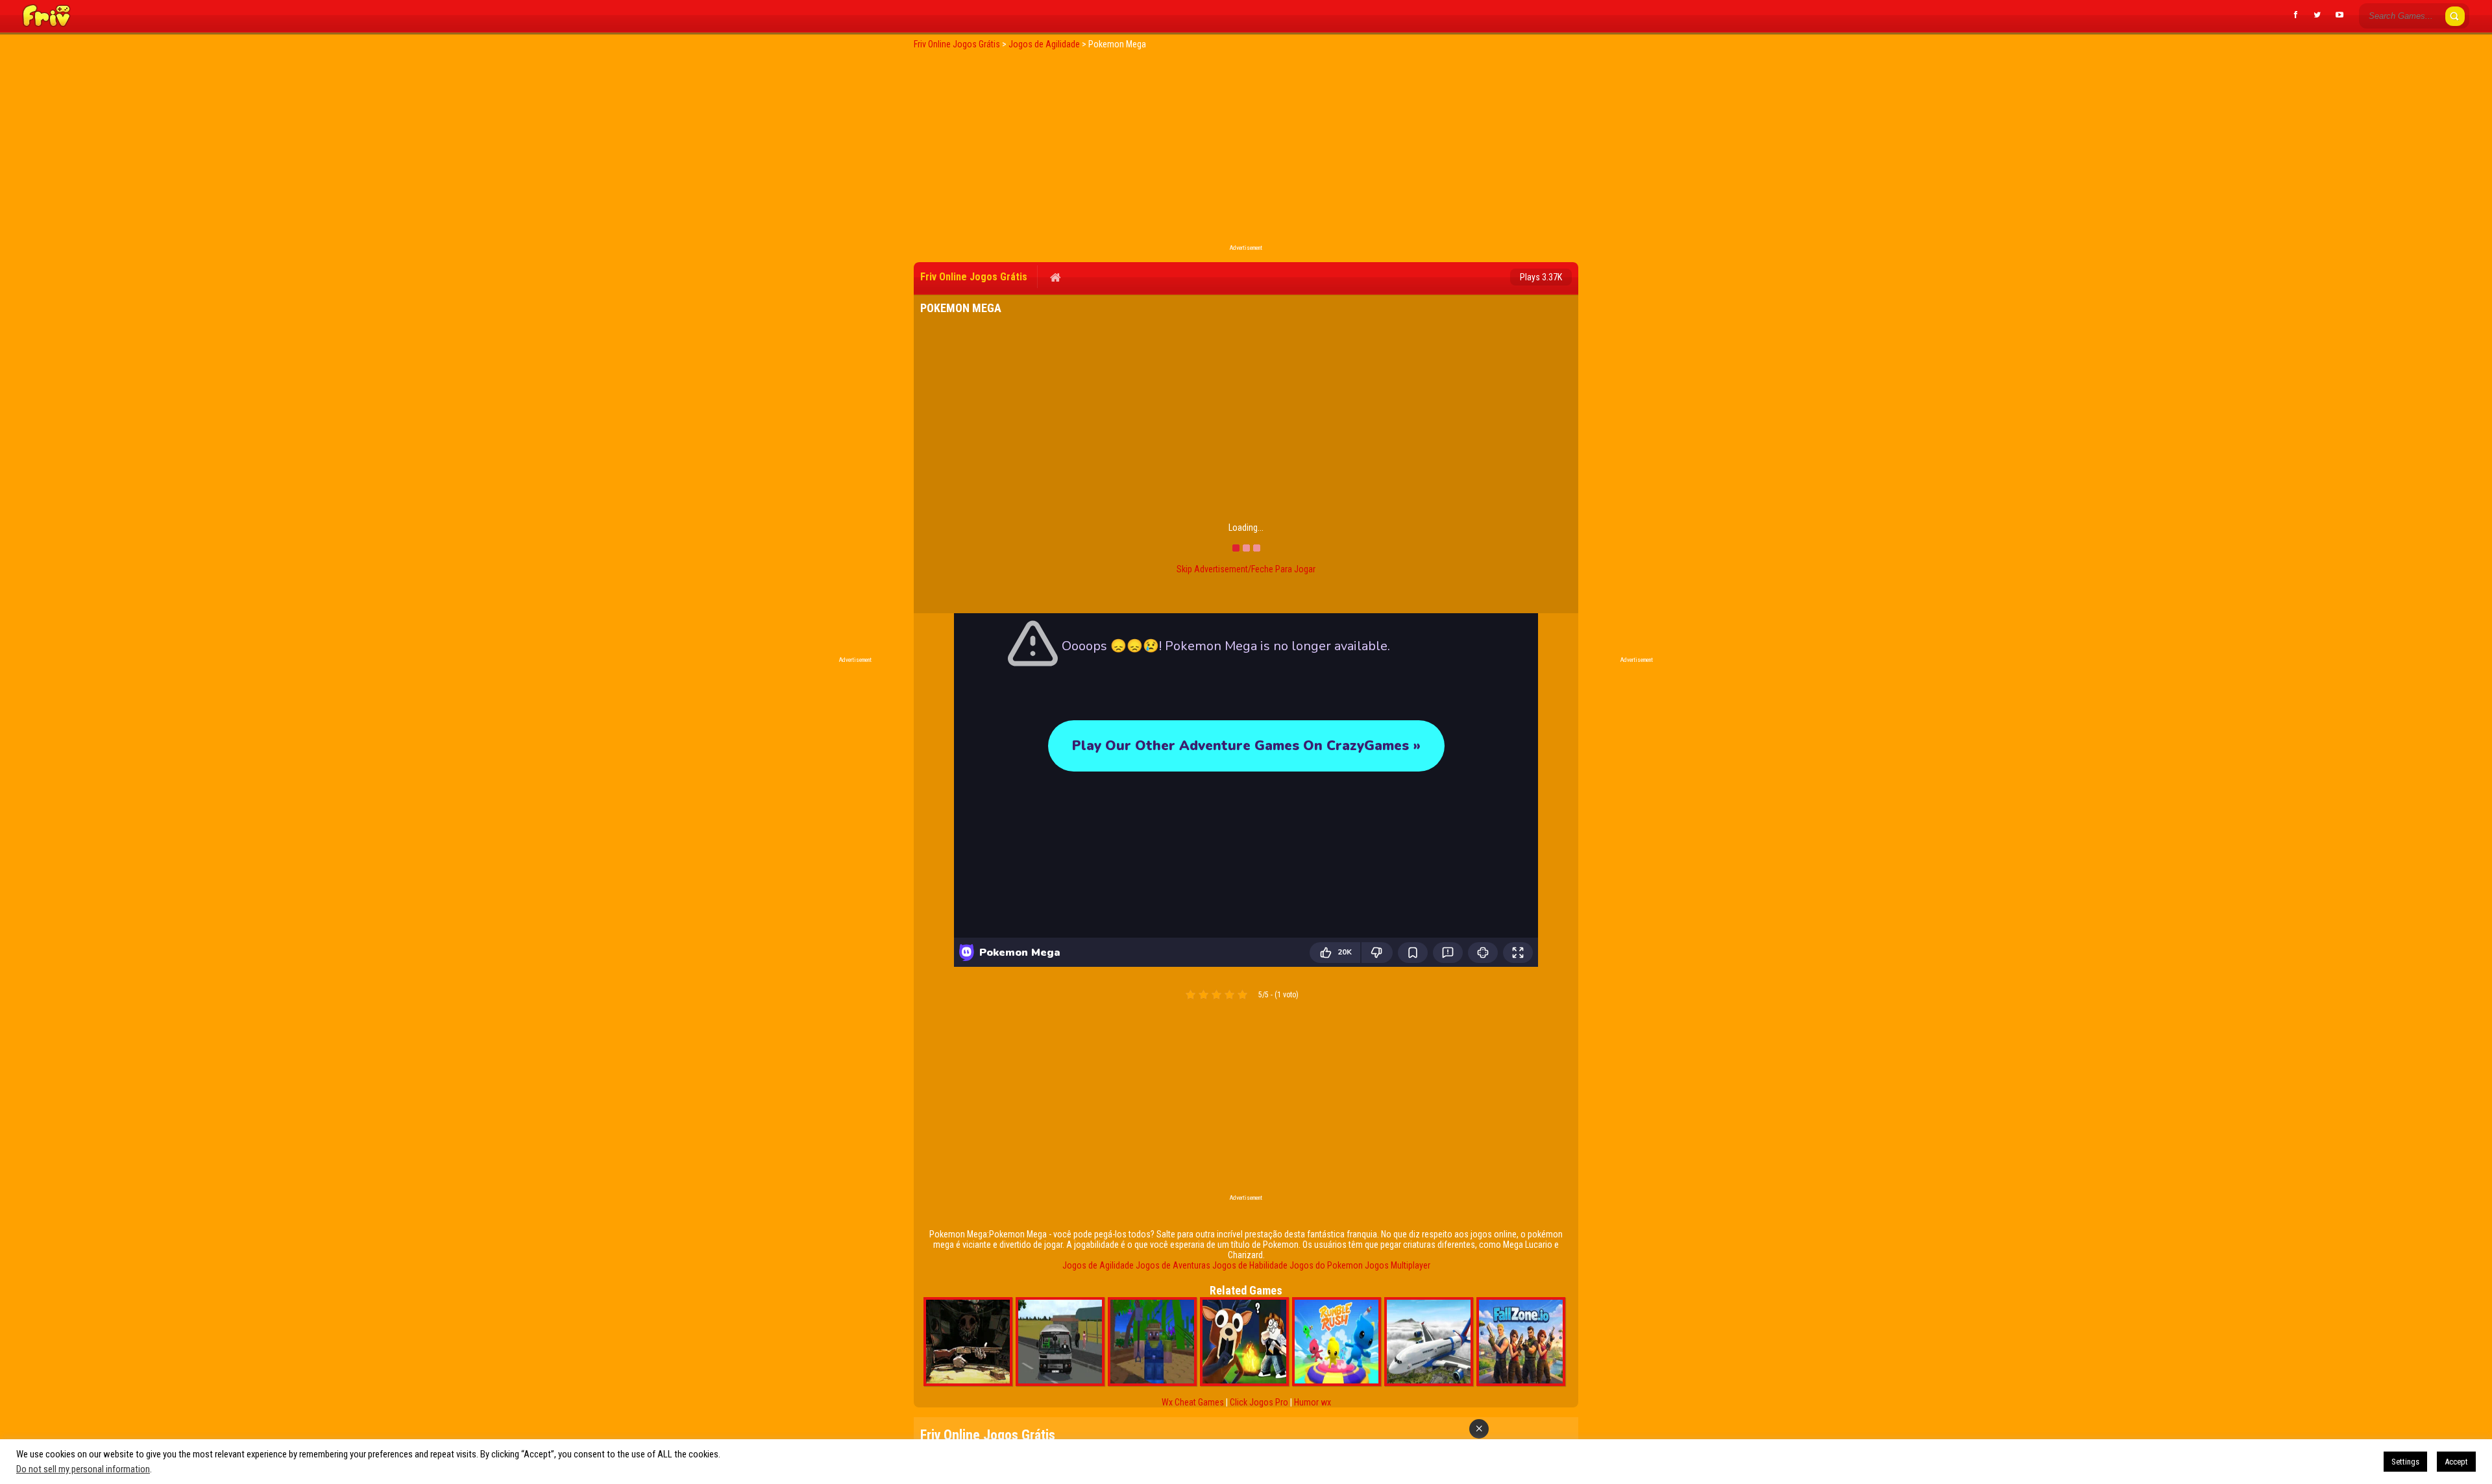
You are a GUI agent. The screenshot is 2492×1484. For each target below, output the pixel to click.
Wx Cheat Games (1193, 1402)
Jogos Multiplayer (1398, 1265)
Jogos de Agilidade (1098, 1265)
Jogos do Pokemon (1326, 1265)
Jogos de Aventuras (1173, 1265)
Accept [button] (2456, 1462)
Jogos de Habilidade (1250, 1265)
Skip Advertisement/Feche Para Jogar (1246, 569)
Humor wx (1313, 1402)
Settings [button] (2405, 1462)
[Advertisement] (1246, 151)
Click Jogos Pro (1259, 1402)
